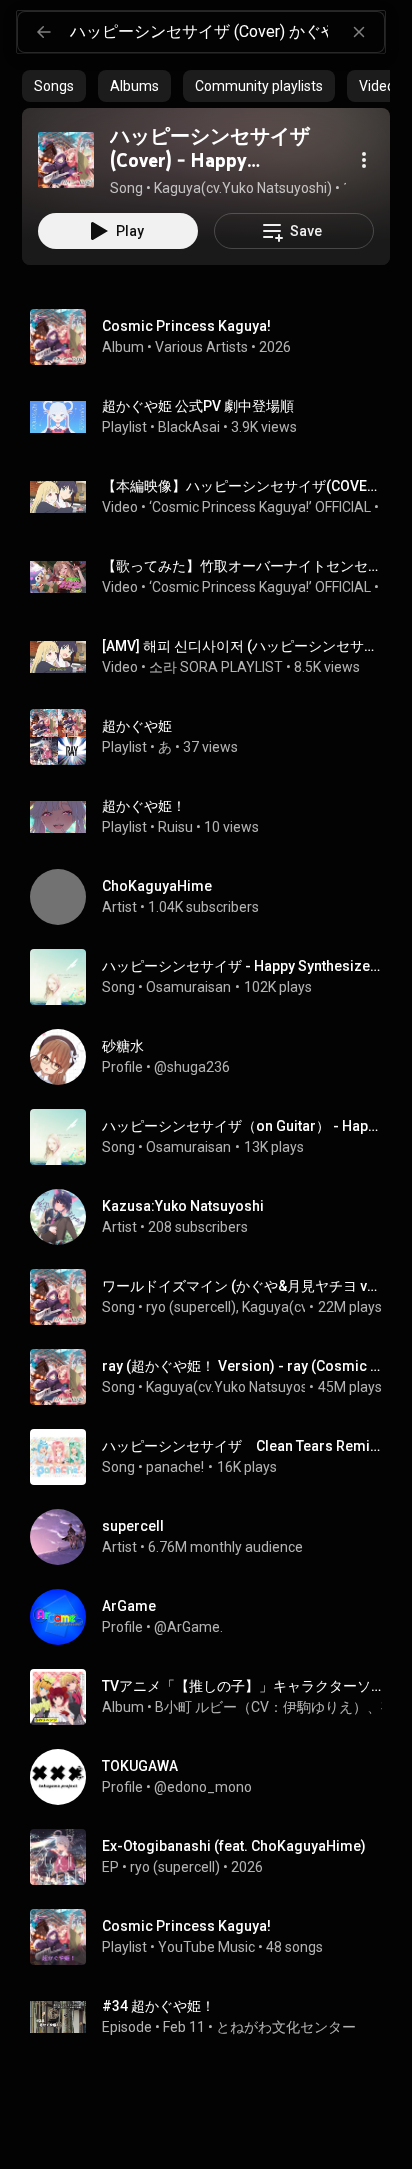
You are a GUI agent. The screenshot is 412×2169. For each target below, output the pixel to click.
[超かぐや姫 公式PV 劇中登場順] (214, 417)
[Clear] (359, 32)
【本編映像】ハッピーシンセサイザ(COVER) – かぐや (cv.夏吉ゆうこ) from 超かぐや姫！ (242, 486)
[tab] (54, 86)
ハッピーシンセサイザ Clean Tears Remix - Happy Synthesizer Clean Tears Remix (242, 1446)
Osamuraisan (188, 987)
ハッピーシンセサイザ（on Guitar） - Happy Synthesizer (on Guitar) (242, 1126)
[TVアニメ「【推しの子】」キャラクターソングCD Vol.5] (214, 1697)
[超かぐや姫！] (214, 817)
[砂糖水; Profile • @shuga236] (214, 1057)
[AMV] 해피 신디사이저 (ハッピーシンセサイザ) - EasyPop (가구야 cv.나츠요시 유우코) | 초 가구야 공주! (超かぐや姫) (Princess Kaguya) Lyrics (242, 646)
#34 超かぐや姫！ (158, 2006)
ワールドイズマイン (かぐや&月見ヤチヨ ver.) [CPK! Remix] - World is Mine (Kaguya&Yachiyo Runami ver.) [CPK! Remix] (242, 1286)
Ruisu (175, 827)
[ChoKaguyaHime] (214, 897)
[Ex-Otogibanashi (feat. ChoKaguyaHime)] (214, 1857)
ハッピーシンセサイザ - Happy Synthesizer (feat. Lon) (242, 966)
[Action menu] (364, 160)
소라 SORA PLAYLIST (216, 667)
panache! (175, 1467)
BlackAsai (189, 427)
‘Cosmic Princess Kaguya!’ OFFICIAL (260, 507)
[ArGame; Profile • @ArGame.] (214, 1617)
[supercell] (214, 1537)
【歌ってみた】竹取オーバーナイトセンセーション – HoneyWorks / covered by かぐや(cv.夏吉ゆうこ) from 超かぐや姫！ (242, 566)
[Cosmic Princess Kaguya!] (214, 337)
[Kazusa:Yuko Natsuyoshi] (214, 1217)
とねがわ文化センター (286, 2027)
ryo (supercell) (191, 1307)
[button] (66, 160)
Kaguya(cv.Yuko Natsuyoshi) (235, 1387)
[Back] (44, 32)
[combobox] (227, 32)
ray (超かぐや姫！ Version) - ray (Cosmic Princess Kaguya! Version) (242, 1366)
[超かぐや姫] (214, 737)
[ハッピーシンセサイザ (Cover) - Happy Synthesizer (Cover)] (66, 160)
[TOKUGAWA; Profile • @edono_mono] (214, 1777)
